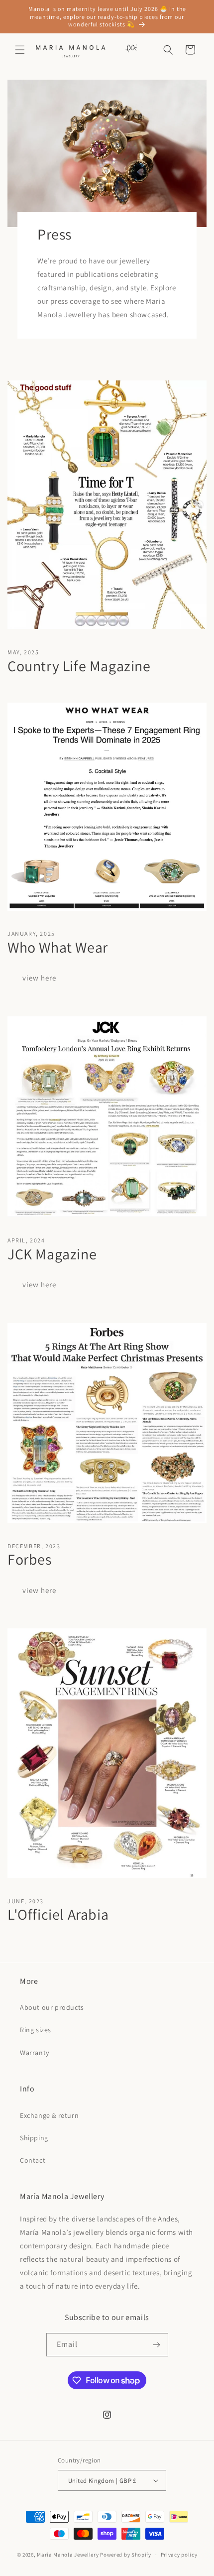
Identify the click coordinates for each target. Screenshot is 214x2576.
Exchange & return (49, 2115)
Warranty (35, 2053)
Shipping (34, 2138)
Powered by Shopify (126, 2555)
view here (39, 978)
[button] (20, 50)
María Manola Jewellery (68, 2555)
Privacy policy (179, 2555)
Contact (33, 2160)
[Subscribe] (157, 2345)
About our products (52, 2007)
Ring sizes (36, 2030)
